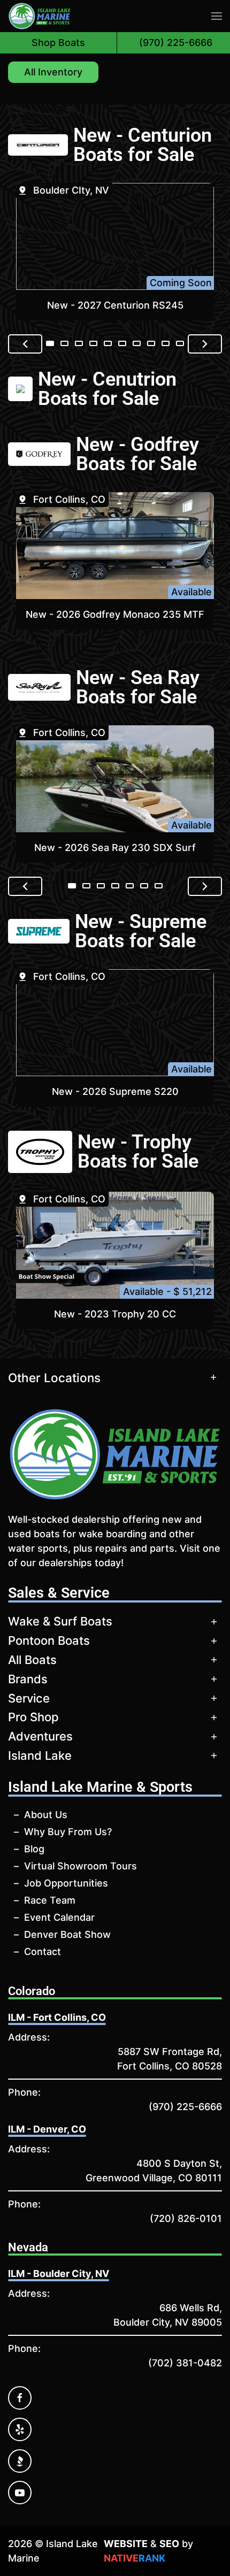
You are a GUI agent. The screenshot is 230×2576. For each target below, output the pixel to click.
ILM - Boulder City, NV (59, 2274)
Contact (43, 1952)
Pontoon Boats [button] (49, 1640)
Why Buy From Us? (68, 1832)
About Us (46, 1815)
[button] (217, 16)
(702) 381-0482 (185, 2363)
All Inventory (53, 72)
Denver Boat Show (67, 1934)
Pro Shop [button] (33, 1717)
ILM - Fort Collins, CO (57, 2017)
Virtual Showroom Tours (80, 1866)
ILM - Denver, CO (47, 2129)
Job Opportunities (66, 1883)
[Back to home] (40, 16)
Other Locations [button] (54, 1378)
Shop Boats (58, 43)
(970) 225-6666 (185, 2107)
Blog (34, 1849)
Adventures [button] (40, 1736)
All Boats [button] (32, 1660)
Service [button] (29, 1698)
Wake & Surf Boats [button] (60, 1621)
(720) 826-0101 (186, 2218)
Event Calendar (59, 1917)
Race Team (50, 1900)
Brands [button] (28, 1679)
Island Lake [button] (40, 1755)
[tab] (50, 343)
